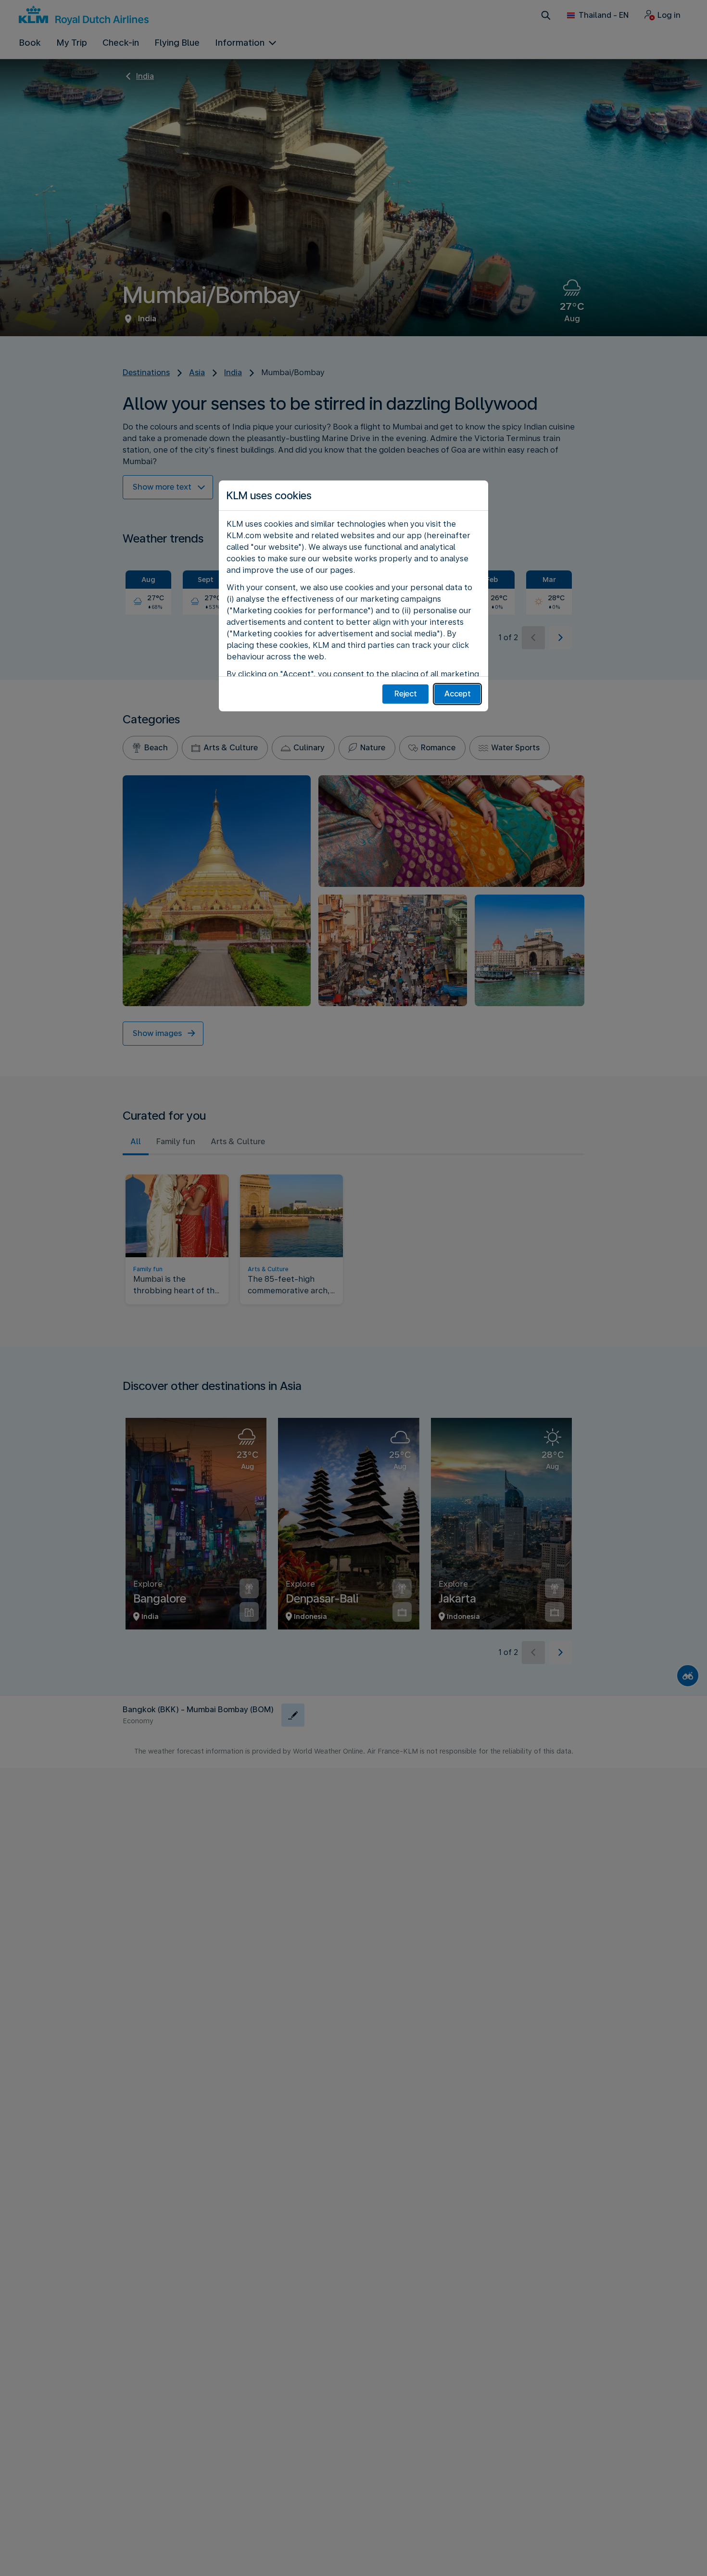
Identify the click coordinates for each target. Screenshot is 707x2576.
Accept (458, 694)
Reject (406, 694)
